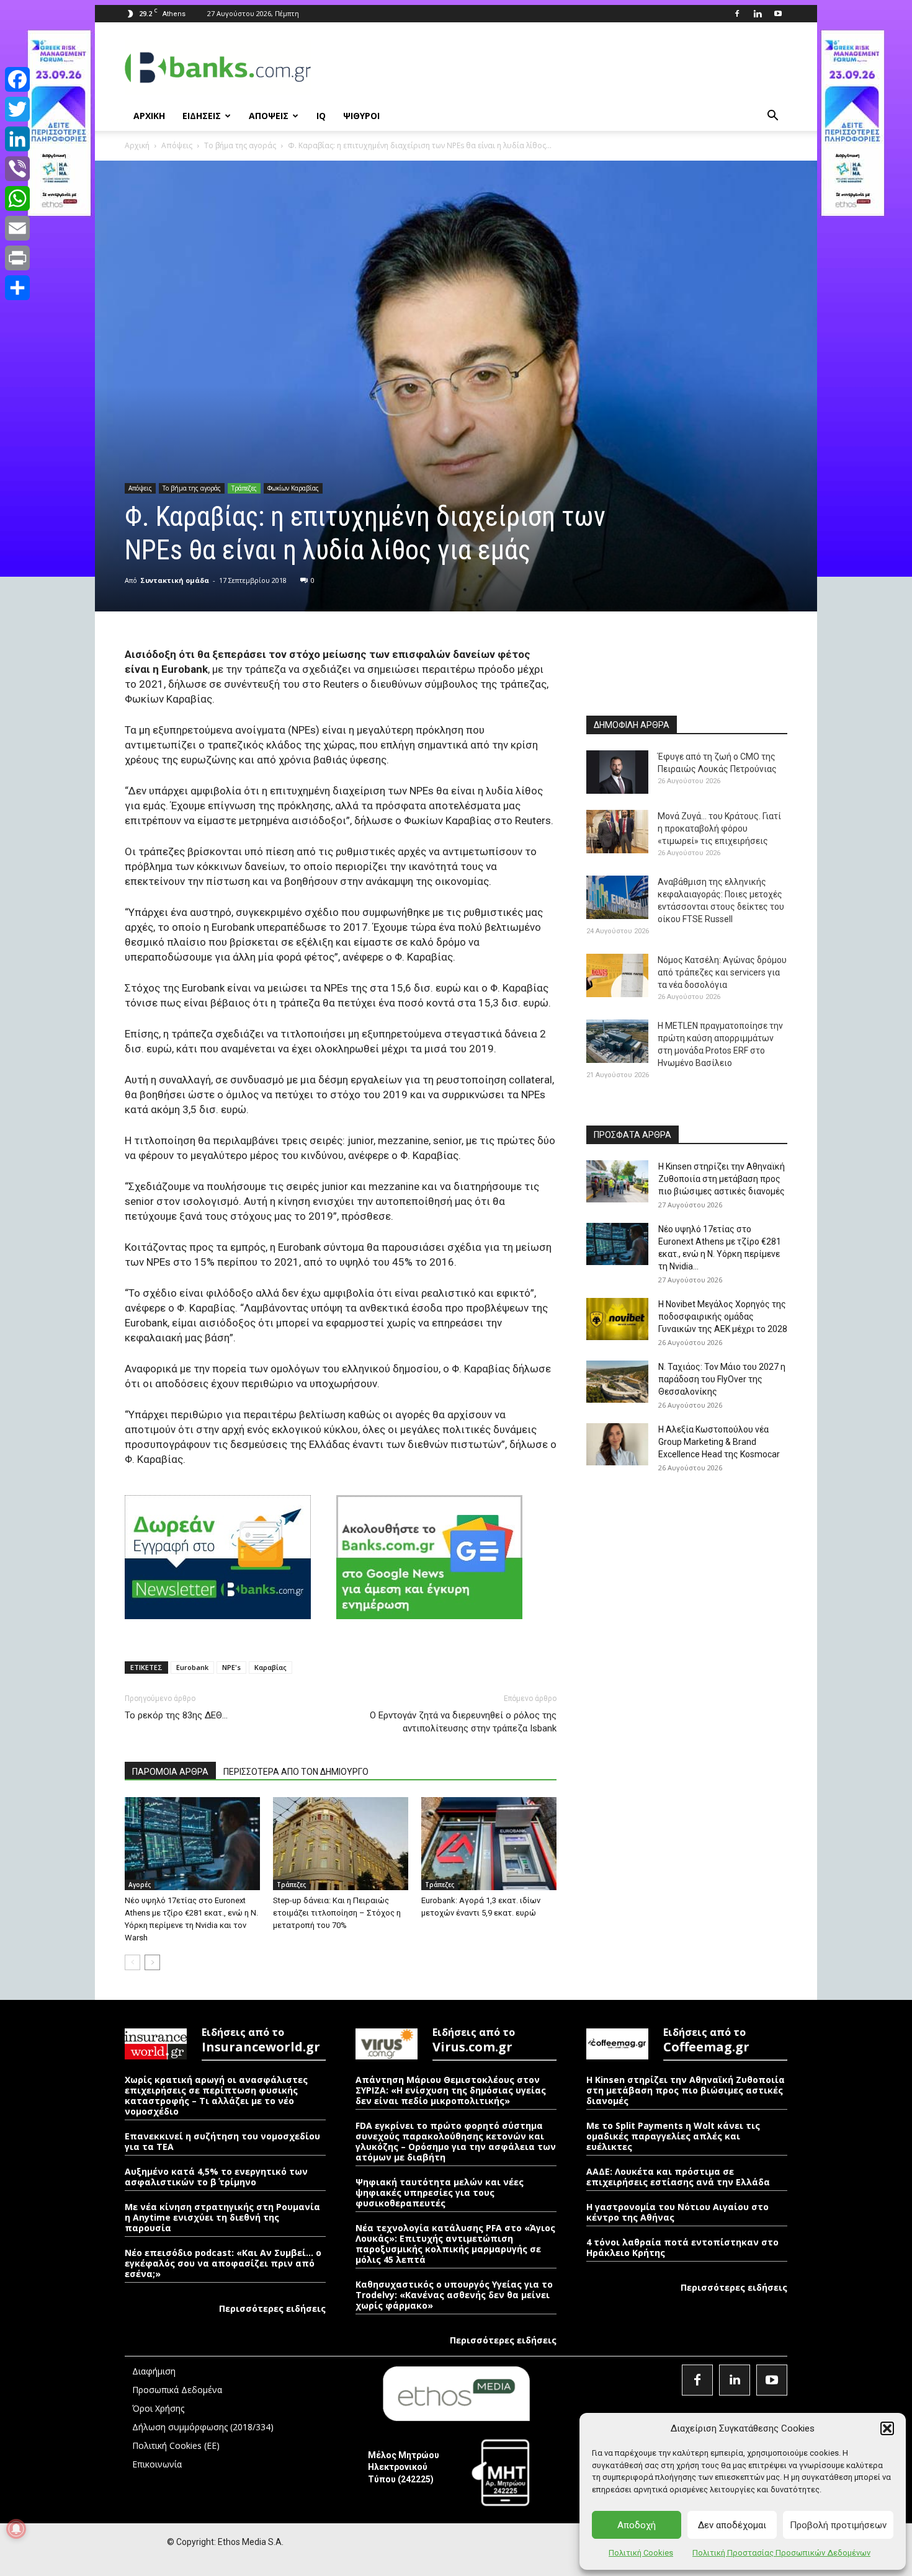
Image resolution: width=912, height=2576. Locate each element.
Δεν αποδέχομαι (732, 2525)
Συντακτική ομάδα (175, 580)
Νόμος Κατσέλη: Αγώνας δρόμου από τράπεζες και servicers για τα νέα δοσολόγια (722, 972)
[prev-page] (132, 1962)
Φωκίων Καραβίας (293, 488)
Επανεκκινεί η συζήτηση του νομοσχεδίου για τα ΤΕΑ (222, 2141)
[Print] (17, 258)
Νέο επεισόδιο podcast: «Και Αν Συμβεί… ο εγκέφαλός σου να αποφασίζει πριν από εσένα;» (223, 2263)
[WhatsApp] (17, 198)
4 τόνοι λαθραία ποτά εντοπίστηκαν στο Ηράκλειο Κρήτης (682, 2247)
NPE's (231, 1667)
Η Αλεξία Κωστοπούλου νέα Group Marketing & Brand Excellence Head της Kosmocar (719, 1442)
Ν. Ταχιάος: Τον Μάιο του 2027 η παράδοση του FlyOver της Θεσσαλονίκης (722, 1379)
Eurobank (192, 1667)
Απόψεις (177, 145)
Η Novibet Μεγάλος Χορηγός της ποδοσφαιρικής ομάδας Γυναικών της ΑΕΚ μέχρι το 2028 (723, 1317)
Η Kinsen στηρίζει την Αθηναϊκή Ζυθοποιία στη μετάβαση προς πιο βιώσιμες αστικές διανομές (722, 1179)
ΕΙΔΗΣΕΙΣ (202, 116)
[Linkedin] (758, 14)
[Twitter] (17, 109)
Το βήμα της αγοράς (240, 145)
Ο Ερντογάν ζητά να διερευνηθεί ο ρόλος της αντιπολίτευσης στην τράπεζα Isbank (463, 1722)
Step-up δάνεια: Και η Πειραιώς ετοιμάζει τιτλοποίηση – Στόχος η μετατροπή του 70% (337, 1913)
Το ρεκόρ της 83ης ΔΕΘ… (176, 1715)
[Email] (17, 228)
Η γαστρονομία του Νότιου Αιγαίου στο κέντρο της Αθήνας (677, 2212)
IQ (321, 116)
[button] (887, 2428)
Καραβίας (270, 1667)
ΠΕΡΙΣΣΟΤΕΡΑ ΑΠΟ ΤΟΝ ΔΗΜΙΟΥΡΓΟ (296, 1772)
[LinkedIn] (17, 139)
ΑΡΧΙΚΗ (149, 116)
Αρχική (137, 145)
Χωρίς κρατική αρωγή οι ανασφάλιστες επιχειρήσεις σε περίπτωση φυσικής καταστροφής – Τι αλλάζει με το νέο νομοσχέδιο (216, 2095)
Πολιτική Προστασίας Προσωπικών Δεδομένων (781, 2553)
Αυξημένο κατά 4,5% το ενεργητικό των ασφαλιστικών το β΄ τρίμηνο (216, 2177)
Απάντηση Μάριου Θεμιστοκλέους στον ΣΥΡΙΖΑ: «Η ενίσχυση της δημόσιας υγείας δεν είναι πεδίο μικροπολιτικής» (451, 2090)
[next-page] (152, 1962)
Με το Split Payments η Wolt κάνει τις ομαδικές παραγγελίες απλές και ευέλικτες (673, 2136)
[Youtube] (778, 14)
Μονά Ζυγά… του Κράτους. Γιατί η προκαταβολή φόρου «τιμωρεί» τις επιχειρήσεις (719, 828)
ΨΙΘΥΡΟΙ (361, 116)
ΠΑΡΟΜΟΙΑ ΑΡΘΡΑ (170, 1772)
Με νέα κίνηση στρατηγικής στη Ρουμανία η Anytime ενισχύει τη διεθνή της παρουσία (222, 2217)
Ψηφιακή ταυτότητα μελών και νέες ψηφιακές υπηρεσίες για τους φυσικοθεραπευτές (440, 2192)
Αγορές (140, 1885)
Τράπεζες (244, 488)
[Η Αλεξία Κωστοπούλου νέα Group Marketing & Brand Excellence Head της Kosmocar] (617, 1445)
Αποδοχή (637, 2525)
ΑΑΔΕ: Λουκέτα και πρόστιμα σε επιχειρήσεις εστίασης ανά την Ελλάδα (678, 2177)
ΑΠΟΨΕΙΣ (269, 116)
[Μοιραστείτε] (17, 288)
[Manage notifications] (16, 2529)
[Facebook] (737, 14)
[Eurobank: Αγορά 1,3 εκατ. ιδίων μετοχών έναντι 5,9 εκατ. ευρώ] (489, 1844)
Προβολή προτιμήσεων (838, 2525)
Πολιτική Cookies (641, 2553)
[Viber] (17, 169)
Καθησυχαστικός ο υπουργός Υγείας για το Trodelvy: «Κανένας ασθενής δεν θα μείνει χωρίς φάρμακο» (454, 2295)
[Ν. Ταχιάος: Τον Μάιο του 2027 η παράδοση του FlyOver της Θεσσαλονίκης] (617, 1382)
